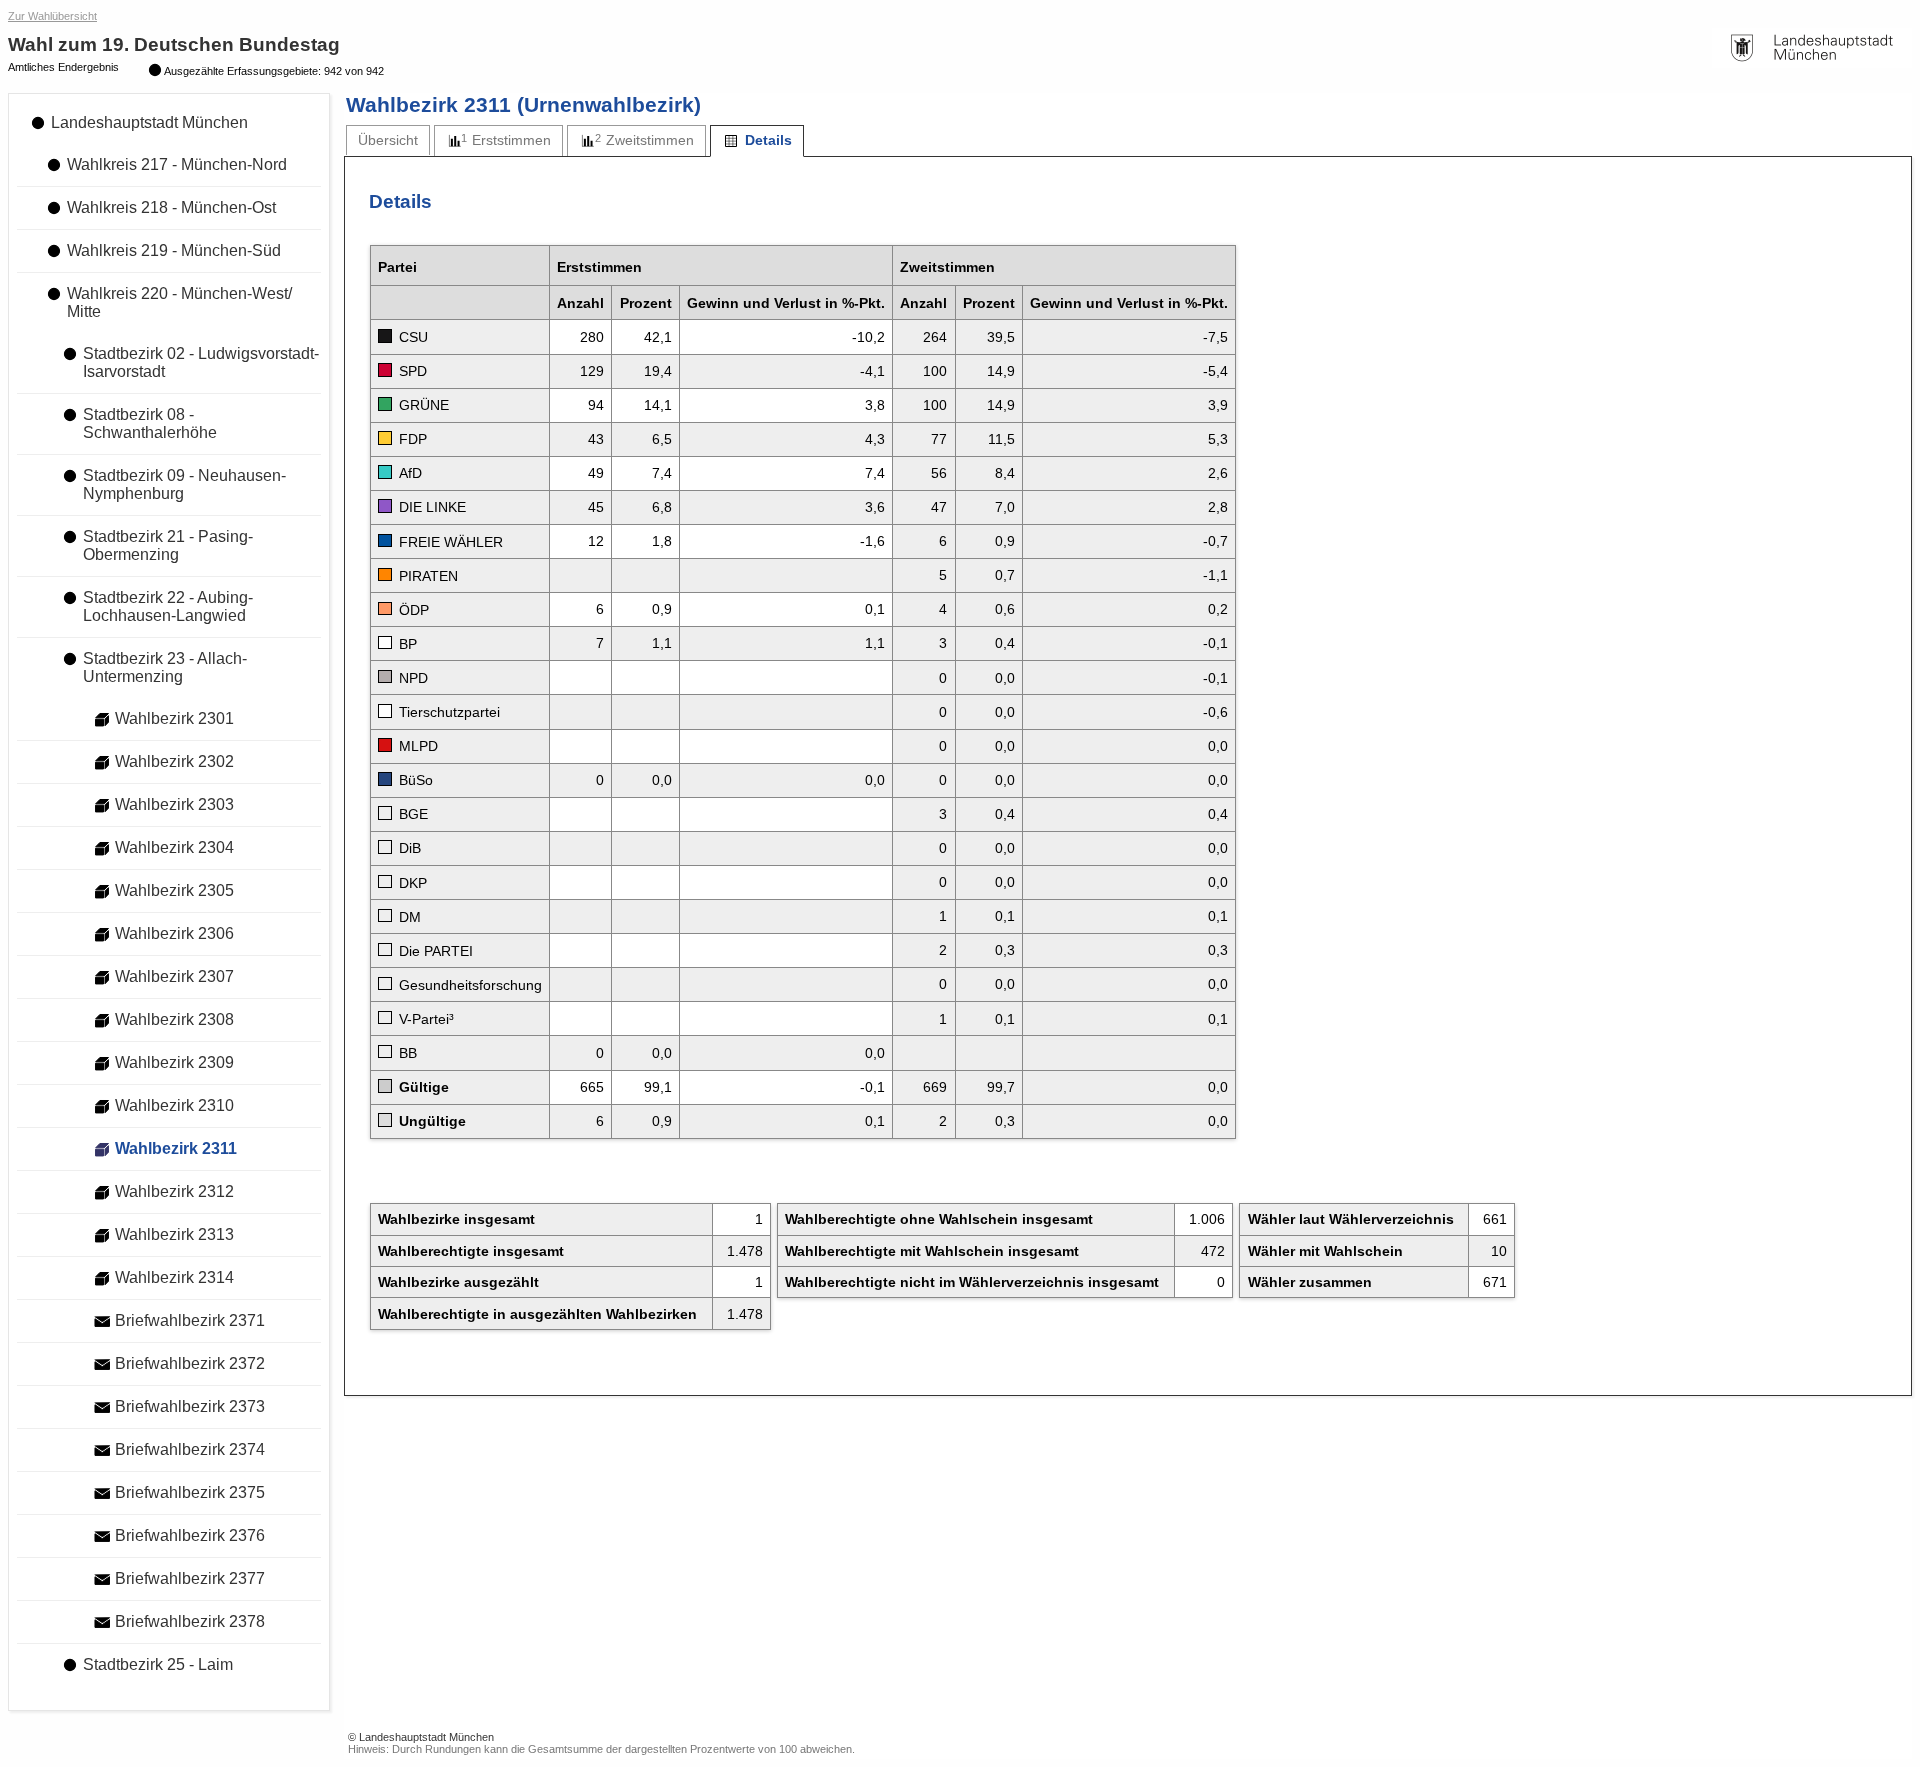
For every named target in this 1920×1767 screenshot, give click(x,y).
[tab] (388, 140)
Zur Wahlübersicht (52, 16)
